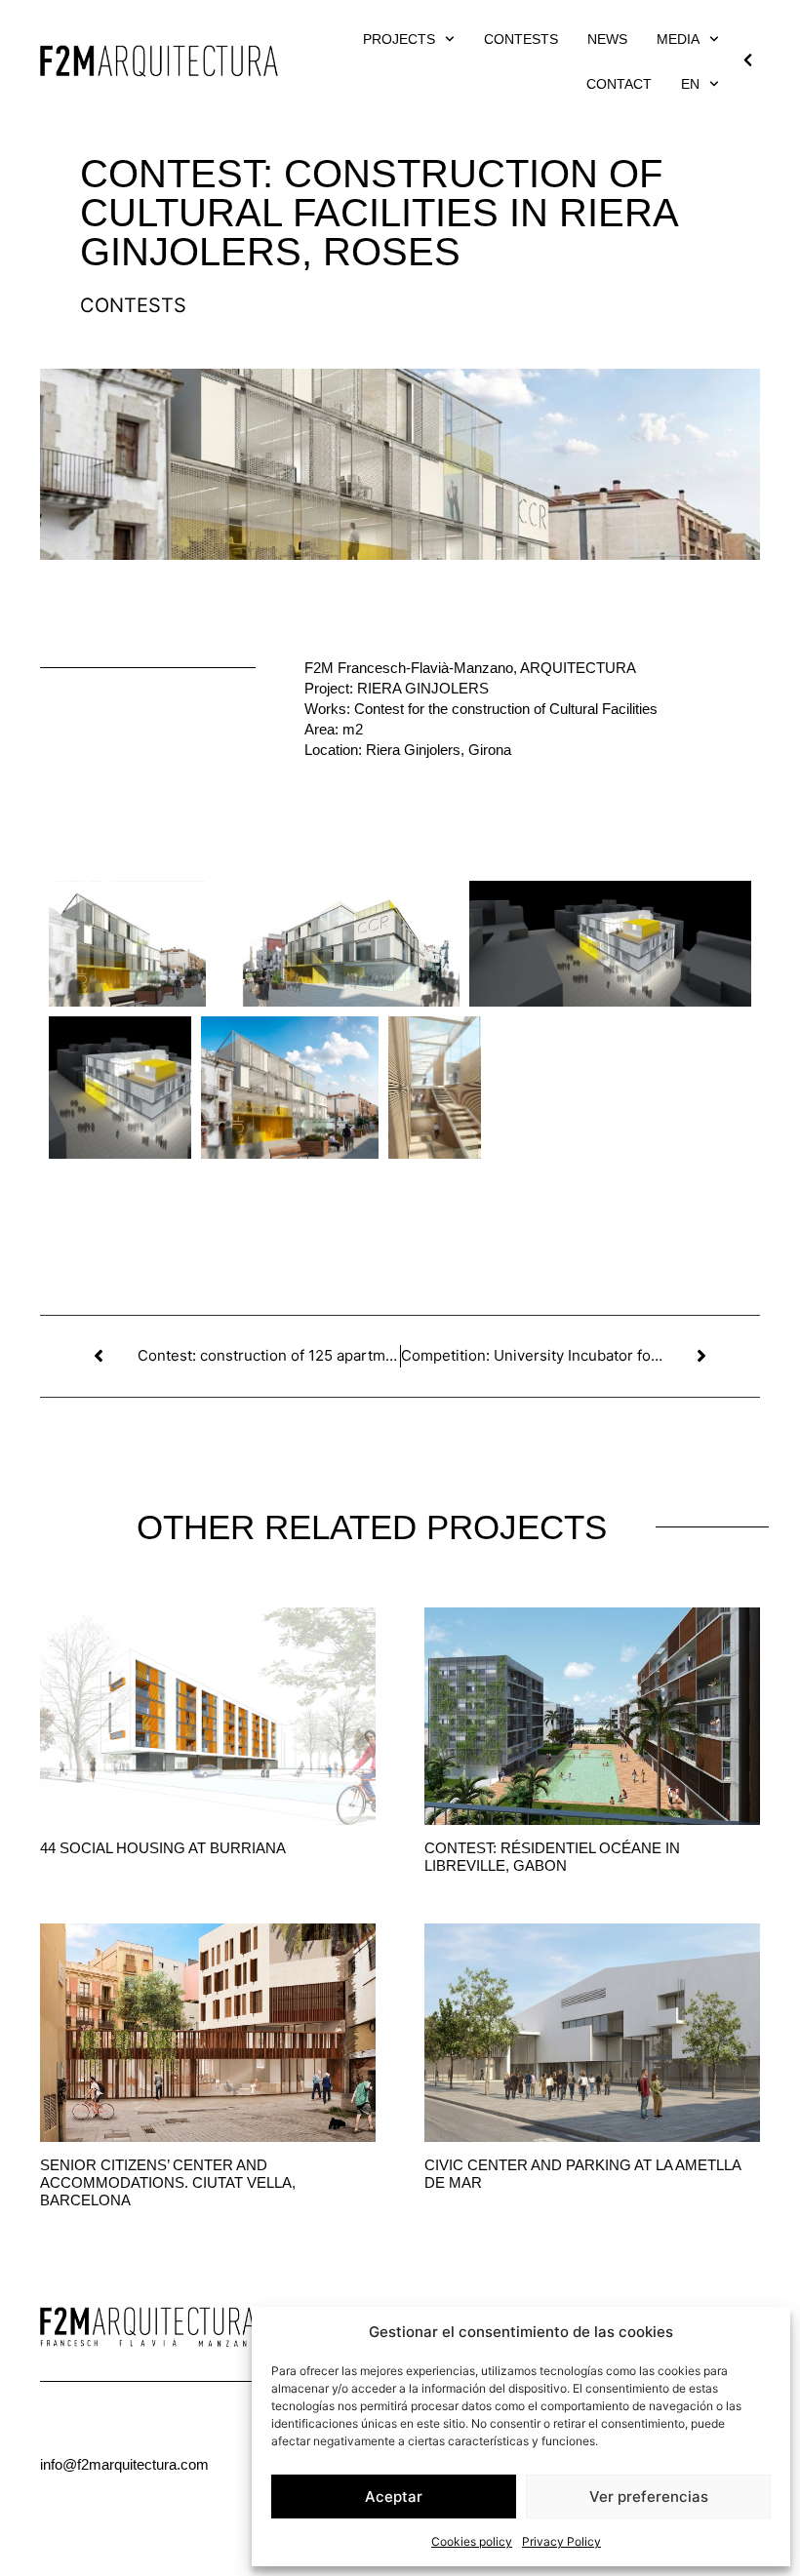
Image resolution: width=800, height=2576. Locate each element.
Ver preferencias (649, 2497)
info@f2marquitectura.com (124, 2464)
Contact (619, 84)
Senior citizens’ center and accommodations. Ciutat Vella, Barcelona (168, 2182)
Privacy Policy (561, 2541)
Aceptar (394, 2497)
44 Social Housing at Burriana (163, 1848)
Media (678, 39)
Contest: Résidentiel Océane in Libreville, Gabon (552, 1857)
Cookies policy (472, 2541)
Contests (521, 39)
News (607, 39)
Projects (399, 39)
